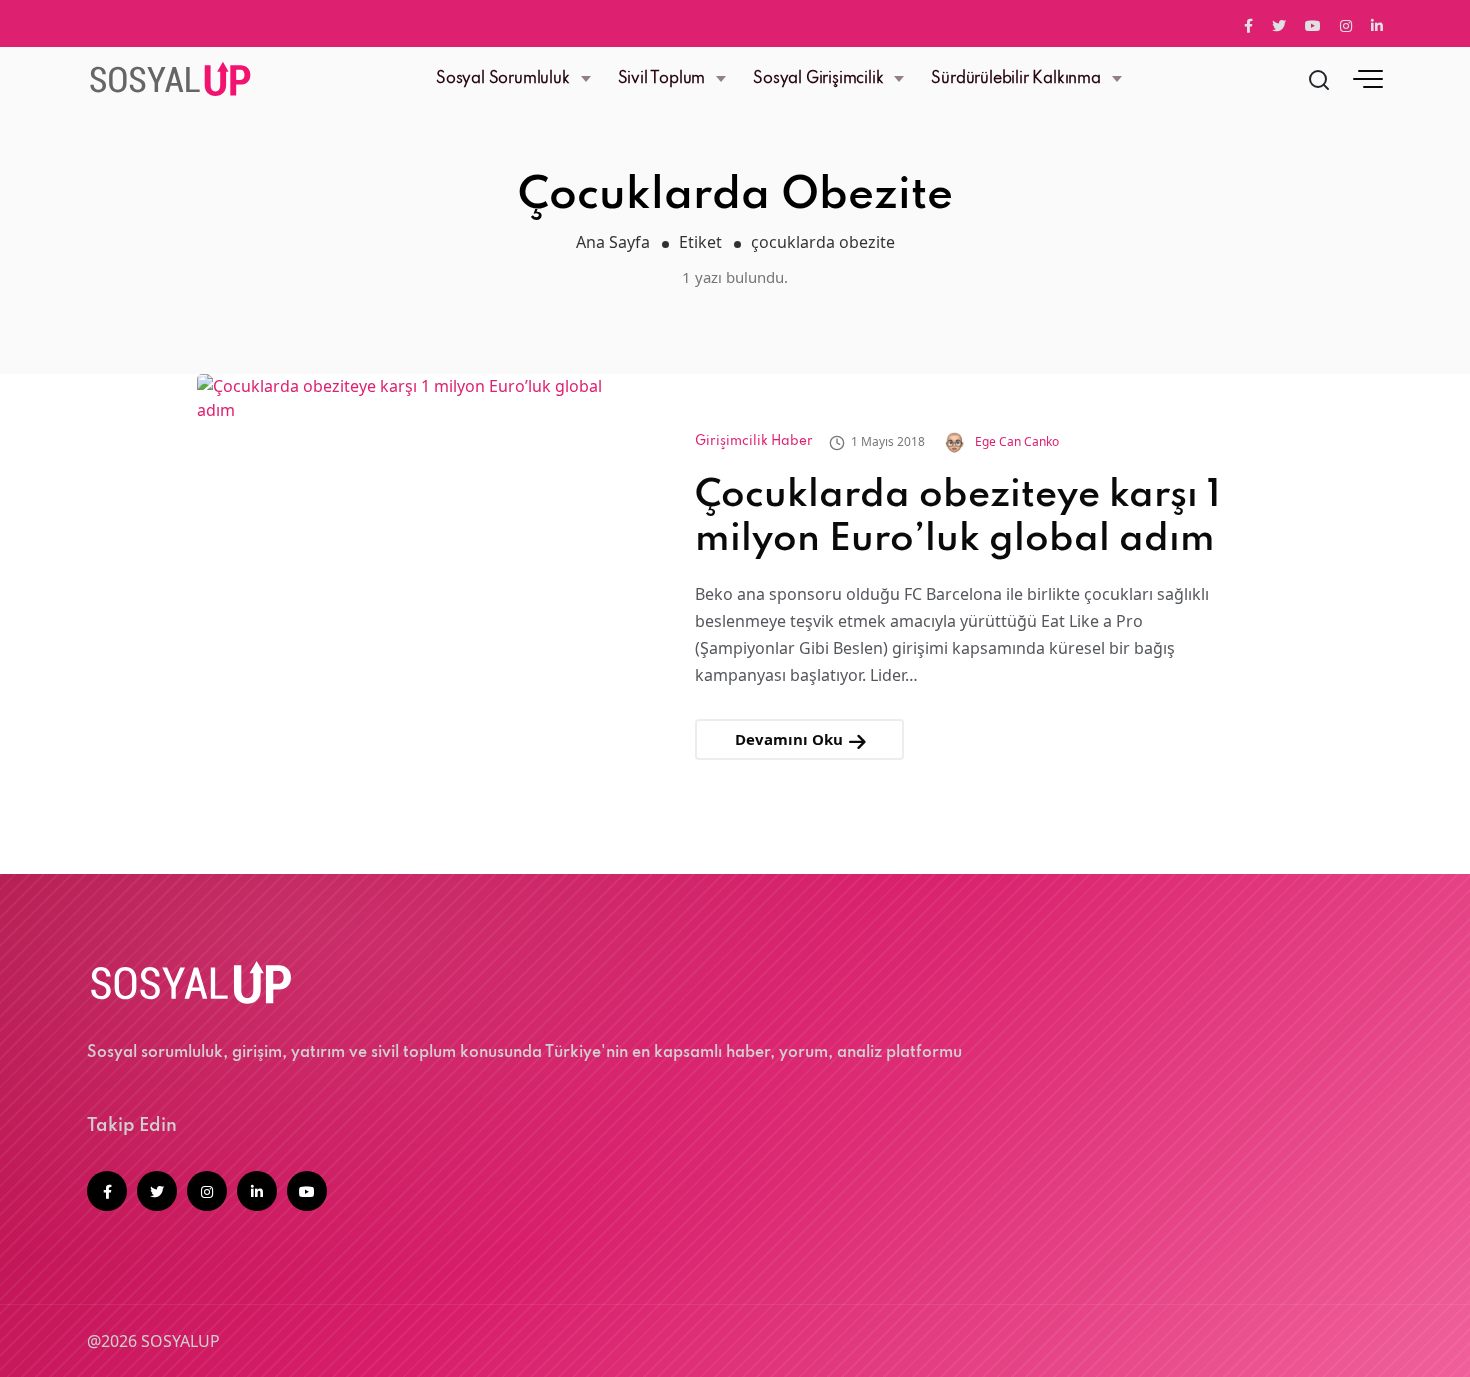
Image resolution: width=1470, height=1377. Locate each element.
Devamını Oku (791, 739)
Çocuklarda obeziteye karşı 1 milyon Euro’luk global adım (957, 518)
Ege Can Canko (1017, 441)
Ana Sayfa (613, 242)
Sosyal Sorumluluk (503, 79)
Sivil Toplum (662, 79)
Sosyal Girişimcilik (818, 79)
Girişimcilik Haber (754, 441)
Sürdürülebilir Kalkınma (1015, 79)
